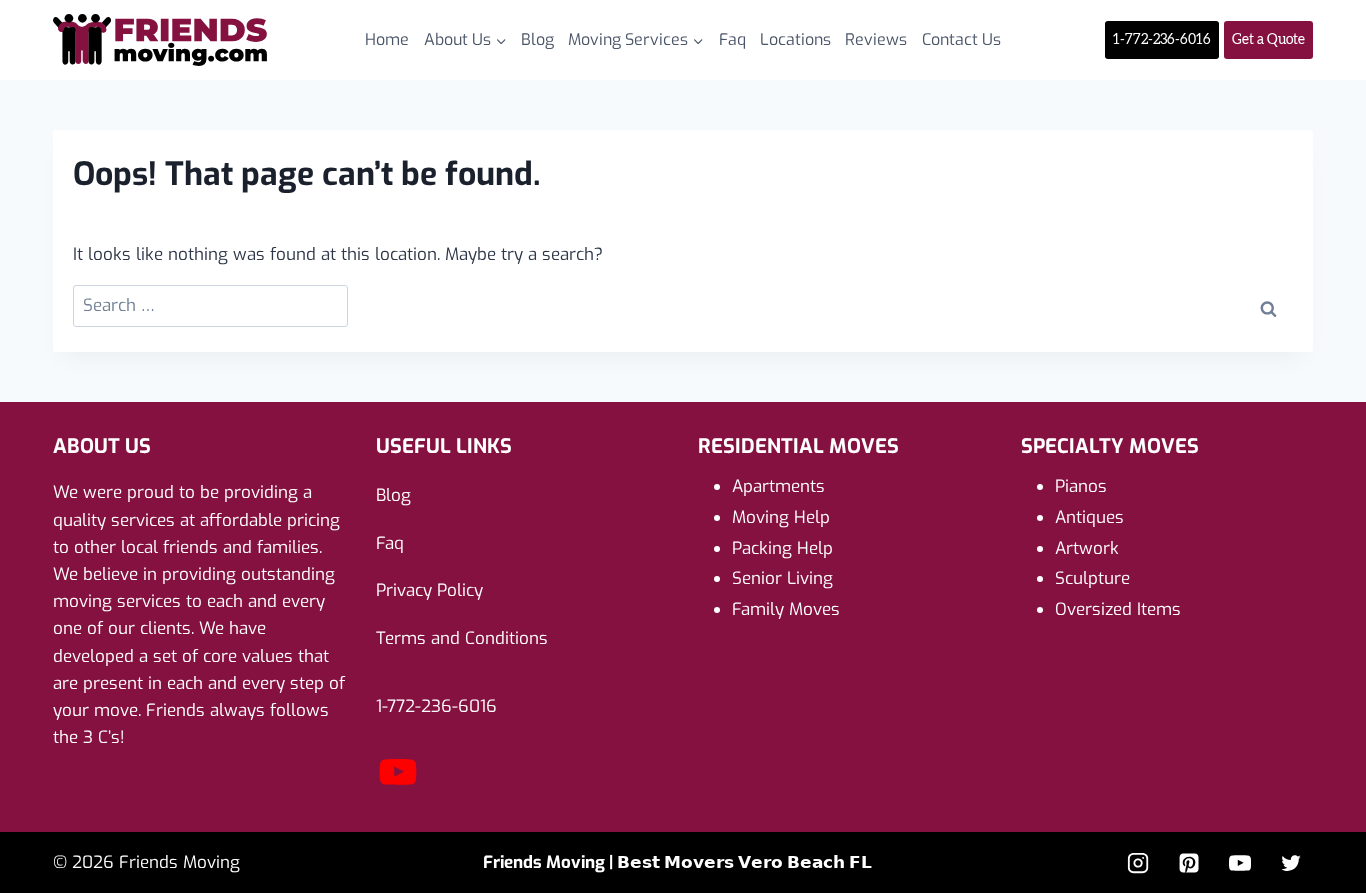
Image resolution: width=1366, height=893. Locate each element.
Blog (537, 39)
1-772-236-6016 (1162, 40)
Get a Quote (1268, 40)
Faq (732, 39)
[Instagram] (1138, 863)
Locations (795, 39)
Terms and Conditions (462, 638)
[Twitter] (1291, 863)
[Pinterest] (1189, 863)
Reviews (876, 39)
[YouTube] (398, 788)
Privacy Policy (429, 590)
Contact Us (961, 39)
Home (387, 39)
